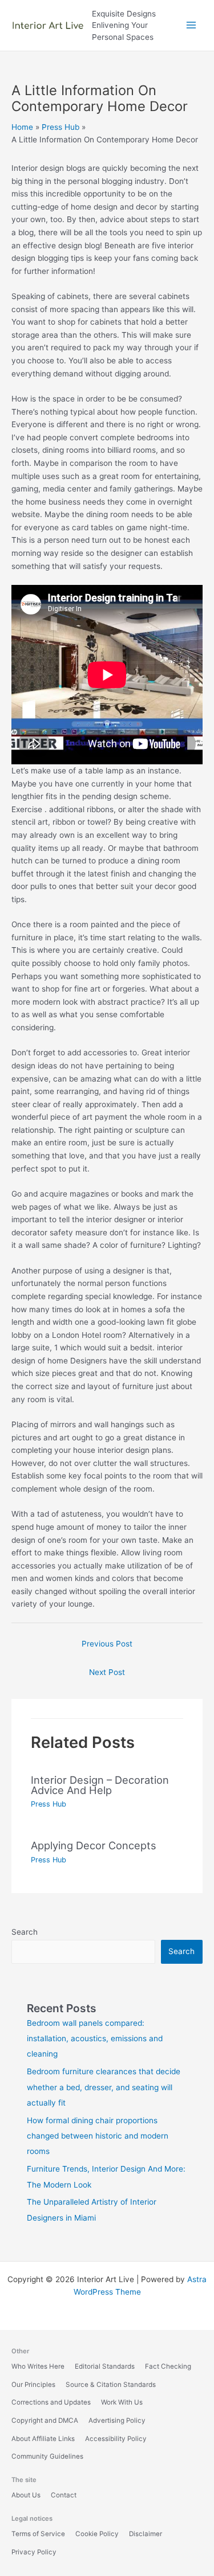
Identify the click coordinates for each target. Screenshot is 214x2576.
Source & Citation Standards (111, 2385)
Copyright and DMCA (45, 2421)
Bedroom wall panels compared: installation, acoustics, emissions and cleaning (95, 2039)
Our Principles (33, 2385)
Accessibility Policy (116, 2439)
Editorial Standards (105, 2366)
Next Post (107, 1672)
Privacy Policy (34, 2552)
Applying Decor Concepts (94, 1845)
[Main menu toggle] (191, 25)
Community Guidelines (47, 2456)
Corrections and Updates (51, 2402)
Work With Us (122, 2402)
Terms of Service (38, 2534)
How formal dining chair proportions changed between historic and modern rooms (98, 2136)
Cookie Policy (97, 2534)
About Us (26, 2495)
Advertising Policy (117, 2421)
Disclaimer (146, 2534)
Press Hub (49, 1804)
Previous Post (107, 1644)
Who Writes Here (38, 2366)
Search (25, 1932)
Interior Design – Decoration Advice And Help (100, 1785)
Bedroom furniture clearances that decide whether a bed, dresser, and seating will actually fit (104, 2087)
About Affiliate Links (43, 2439)
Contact (64, 2495)
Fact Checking (168, 2366)
